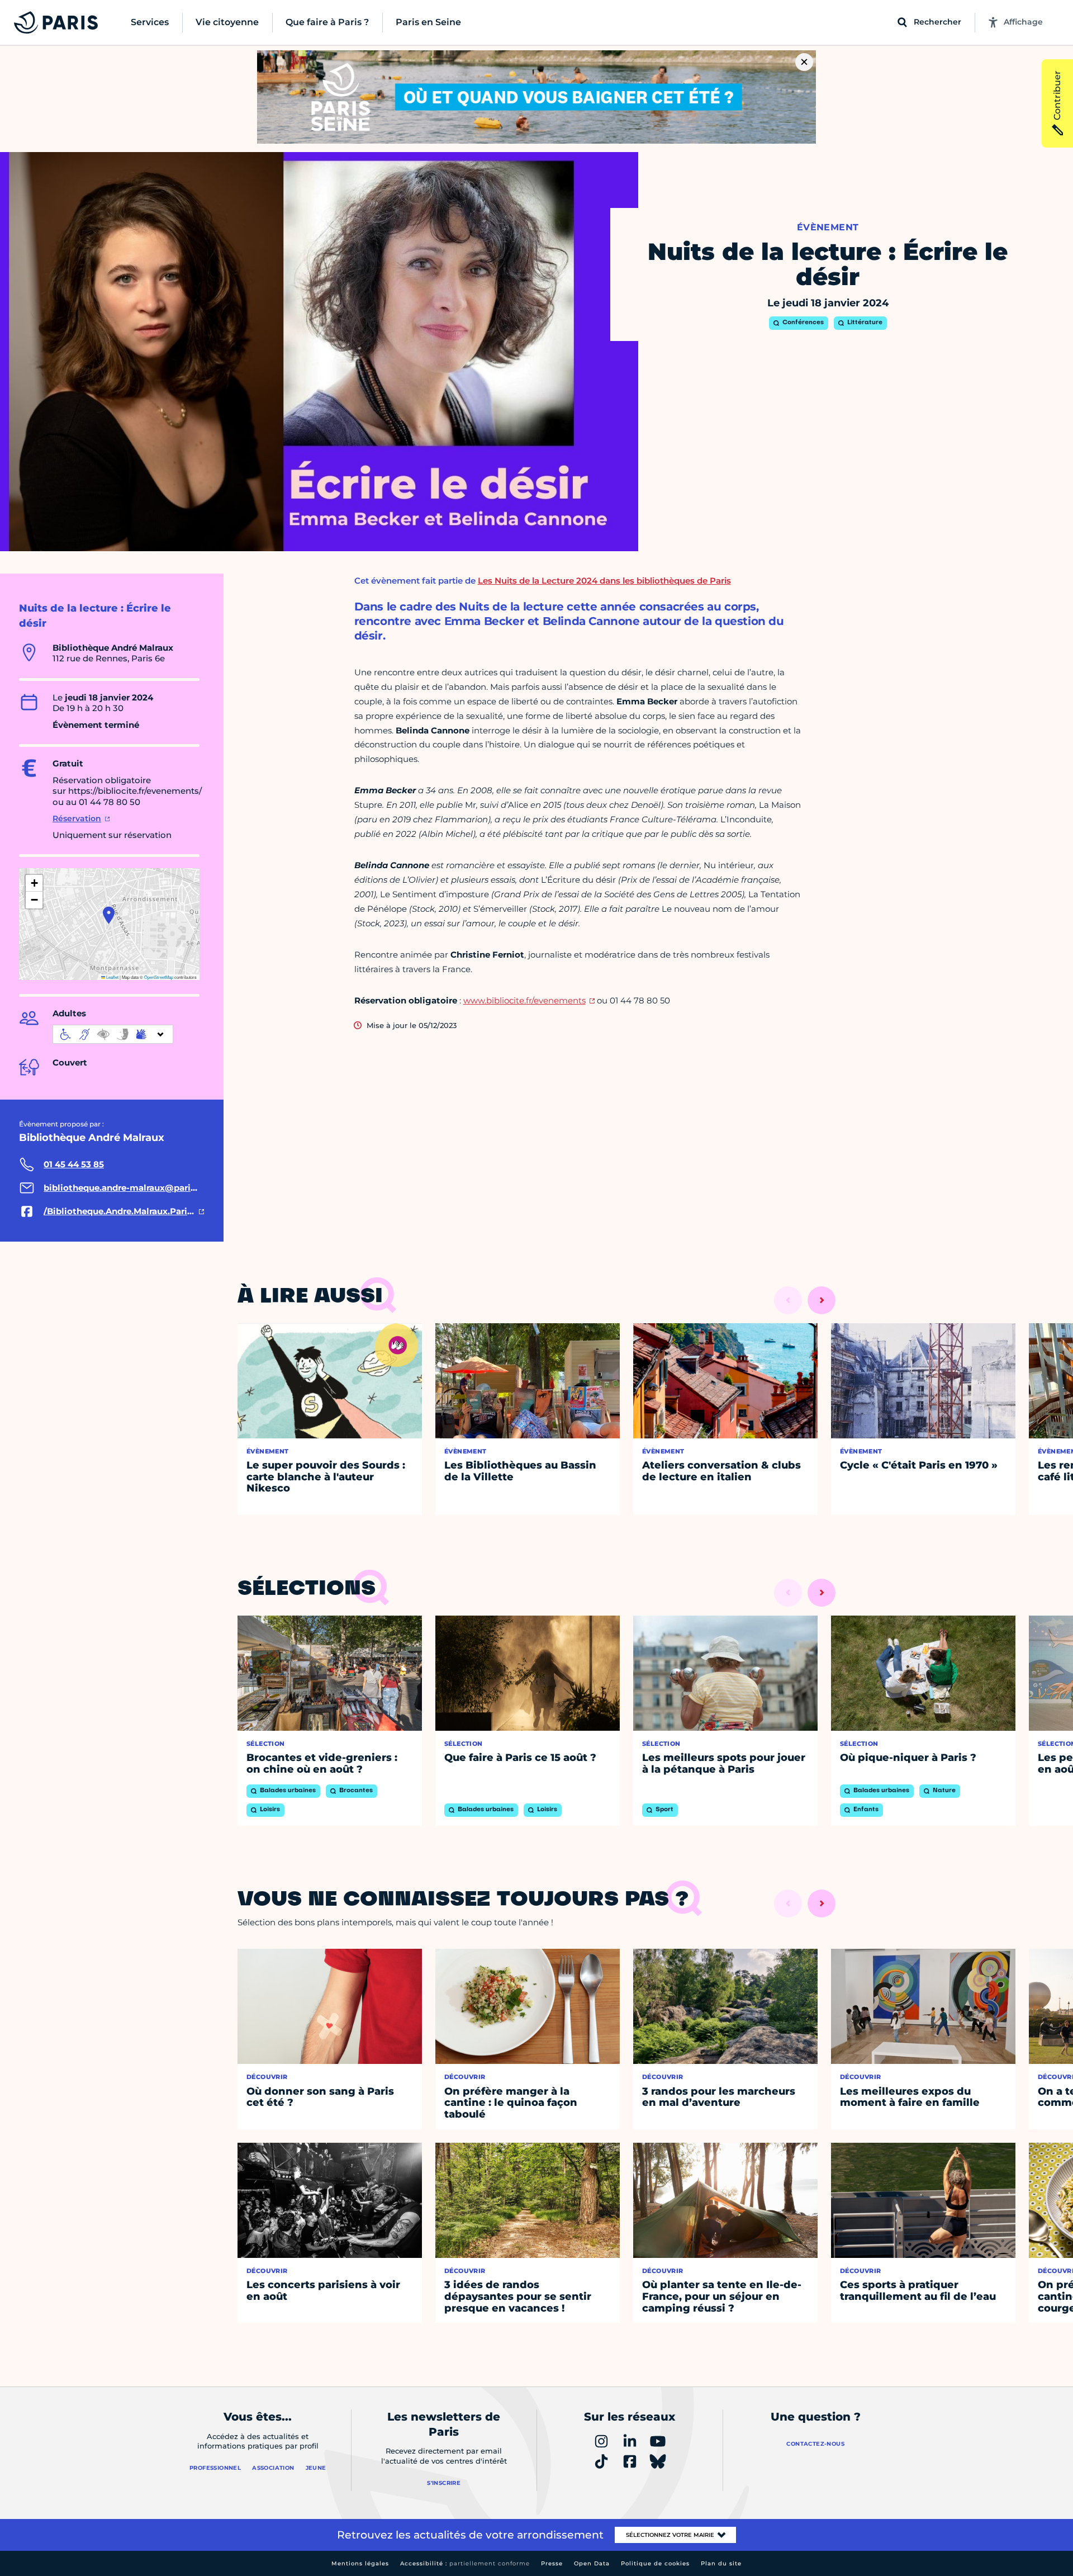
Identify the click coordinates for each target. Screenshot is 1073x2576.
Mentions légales (360, 2563)
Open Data (592, 2563)
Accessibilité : (465, 2563)
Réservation (77, 818)
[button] (109, 915)
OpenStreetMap (159, 977)
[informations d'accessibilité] (113, 1034)
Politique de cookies (655, 2563)
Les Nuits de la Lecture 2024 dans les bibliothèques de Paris (604, 581)
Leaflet (112, 977)
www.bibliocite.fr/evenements (524, 1000)
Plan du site (721, 2563)
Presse (552, 2563)
